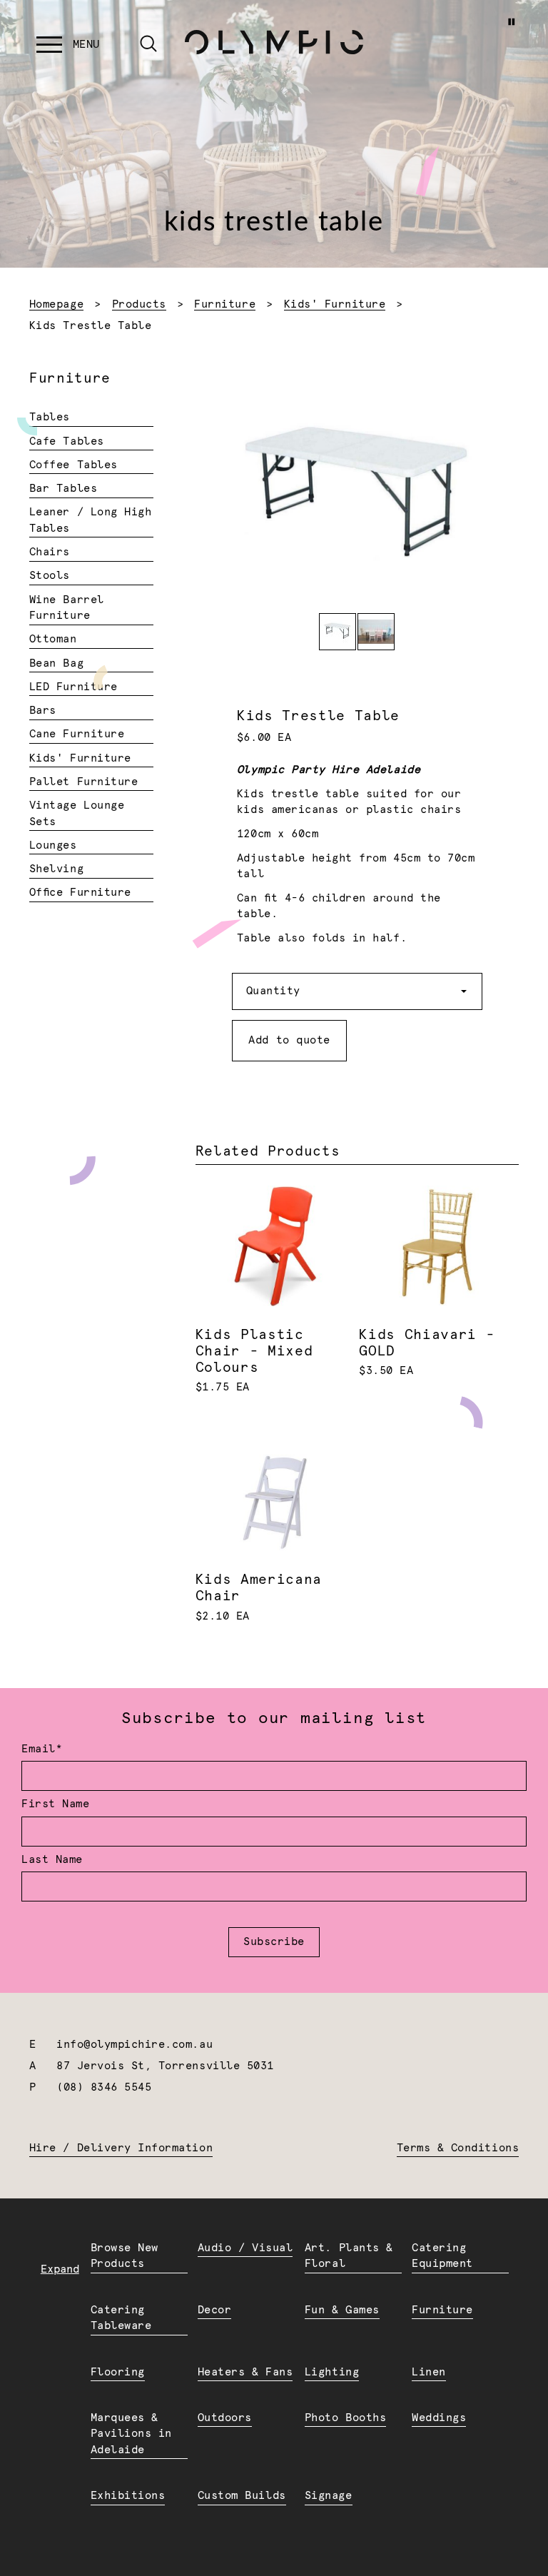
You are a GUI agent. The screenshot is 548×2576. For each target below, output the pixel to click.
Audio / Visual (245, 2248)
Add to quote (289, 1040)
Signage (329, 2496)
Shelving (56, 869)
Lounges (53, 845)
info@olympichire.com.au (135, 2045)
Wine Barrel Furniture (67, 608)
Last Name (52, 1860)
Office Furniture (80, 893)
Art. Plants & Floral (349, 2256)
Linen (429, 2372)
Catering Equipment (442, 2256)
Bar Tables (63, 489)
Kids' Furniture (335, 304)
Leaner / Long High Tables (90, 520)
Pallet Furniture (83, 782)
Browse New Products (125, 2256)
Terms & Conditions (458, 2148)
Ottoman (53, 639)
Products (139, 304)
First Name (55, 1804)
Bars (43, 711)
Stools (50, 576)
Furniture (225, 304)
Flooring (118, 2372)
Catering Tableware (121, 2318)
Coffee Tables (73, 465)
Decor (215, 2310)
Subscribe (274, 1942)
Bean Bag (56, 663)
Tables (50, 417)
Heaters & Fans (245, 2372)
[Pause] (511, 22)
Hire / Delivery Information (121, 2148)
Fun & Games (342, 2310)
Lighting (332, 2372)
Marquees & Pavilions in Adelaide (131, 2434)
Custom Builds (242, 2496)
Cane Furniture (77, 734)
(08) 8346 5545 (104, 2087)
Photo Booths (345, 2418)
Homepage (56, 304)
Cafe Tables (67, 441)
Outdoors (225, 2418)
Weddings (439, 2418)
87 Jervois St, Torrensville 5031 (165, 2066)
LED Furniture (73, 687)
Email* (42, 1749)
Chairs (50, 552)
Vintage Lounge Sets (77, 814)
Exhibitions (128, 2496)
